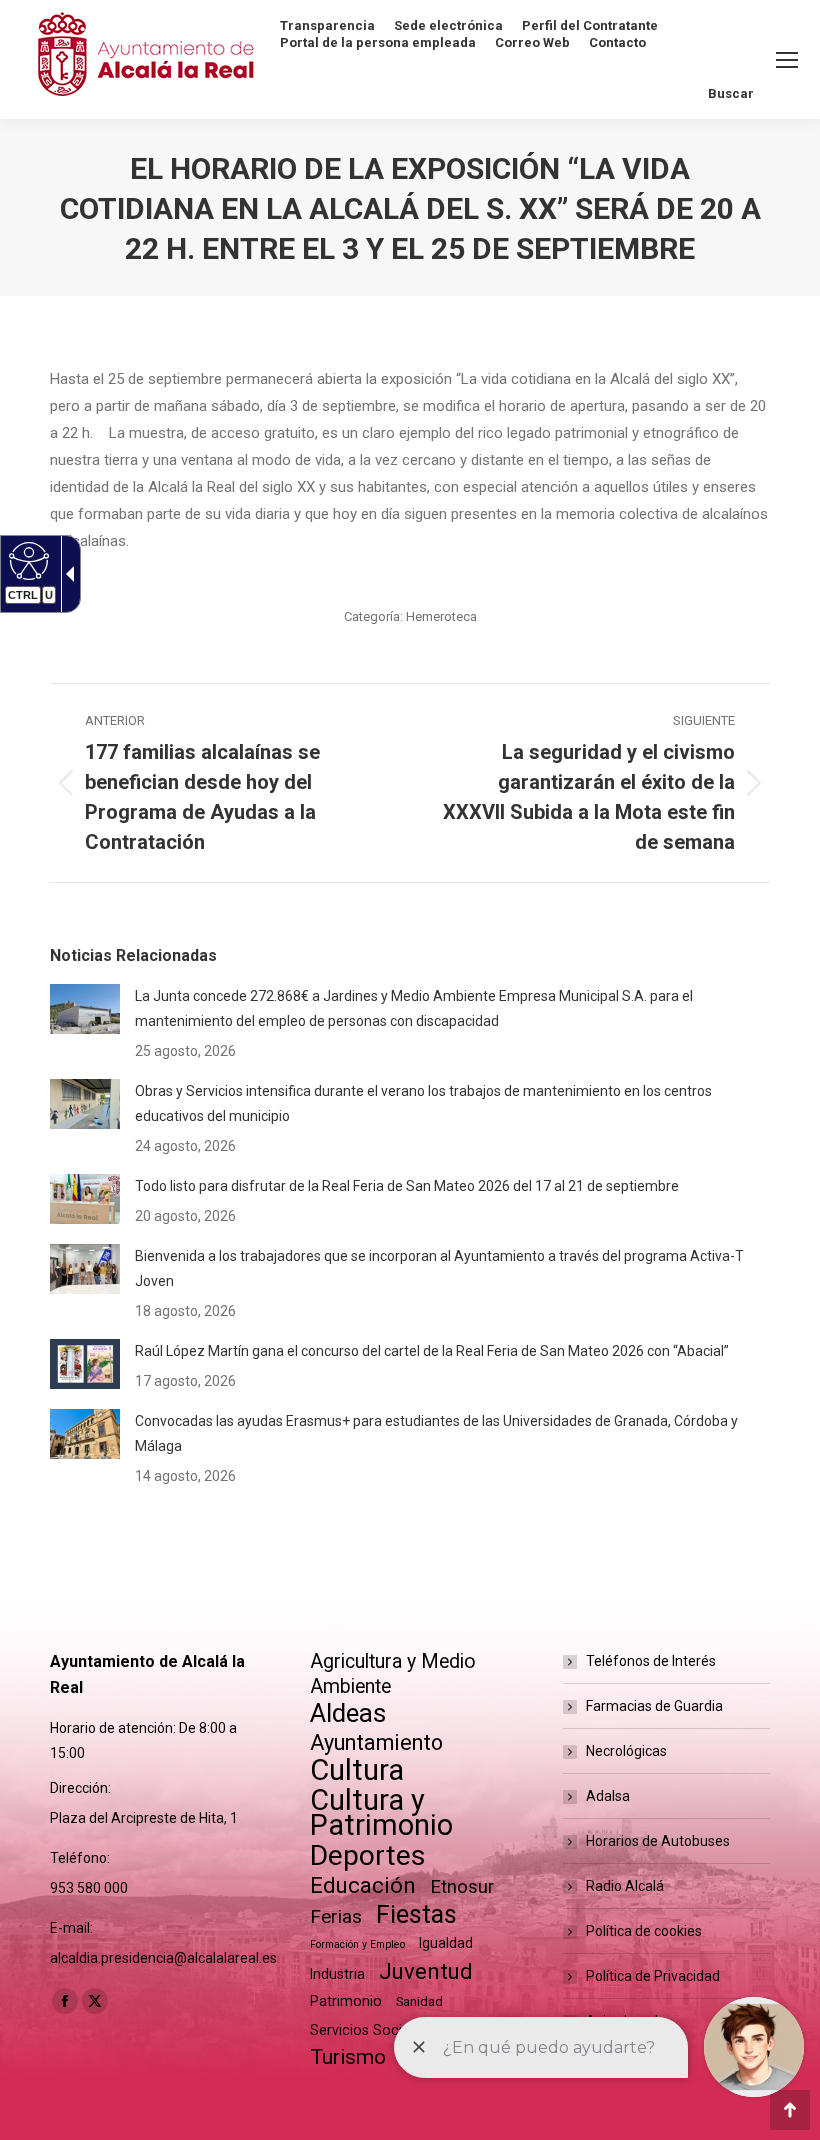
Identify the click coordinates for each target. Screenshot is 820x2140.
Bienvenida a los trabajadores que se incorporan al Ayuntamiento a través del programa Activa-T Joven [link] (439, 1268)
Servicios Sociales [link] (369, 2030)
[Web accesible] (26, 560)
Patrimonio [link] (346, 2001)
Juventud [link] (426, 1971)
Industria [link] (337, 1974)
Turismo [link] (348, 2057)
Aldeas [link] (348, 1713)
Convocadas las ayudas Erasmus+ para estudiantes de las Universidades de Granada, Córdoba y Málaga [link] (436, 1433)
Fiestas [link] (416, 1914)
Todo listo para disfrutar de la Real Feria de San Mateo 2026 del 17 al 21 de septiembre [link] (407, 1186)
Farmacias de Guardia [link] (654, 1706)
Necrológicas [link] (626, 1751)
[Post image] (85, 1009)
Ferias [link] (336, 1916)
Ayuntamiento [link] (376, 1742)
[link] (215, 783)
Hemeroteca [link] (441, 616)
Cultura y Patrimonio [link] (381, 1813)
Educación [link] (363, 1885)
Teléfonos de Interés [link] (651, 1661)
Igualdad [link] (446, 1943)
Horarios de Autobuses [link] (658, 1841)
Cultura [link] (357, 1770)
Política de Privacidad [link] (653, 1976)
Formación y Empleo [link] (357, 1944)
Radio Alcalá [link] (625, 1886)
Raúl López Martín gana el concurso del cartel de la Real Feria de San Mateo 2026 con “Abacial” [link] (432, 1351)
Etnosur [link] (462, 1887)
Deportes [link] (368, 1855)
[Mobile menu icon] (787, 60)
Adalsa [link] (608, 1796)
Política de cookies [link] (644, 1931)
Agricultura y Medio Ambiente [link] (393, 1674)
